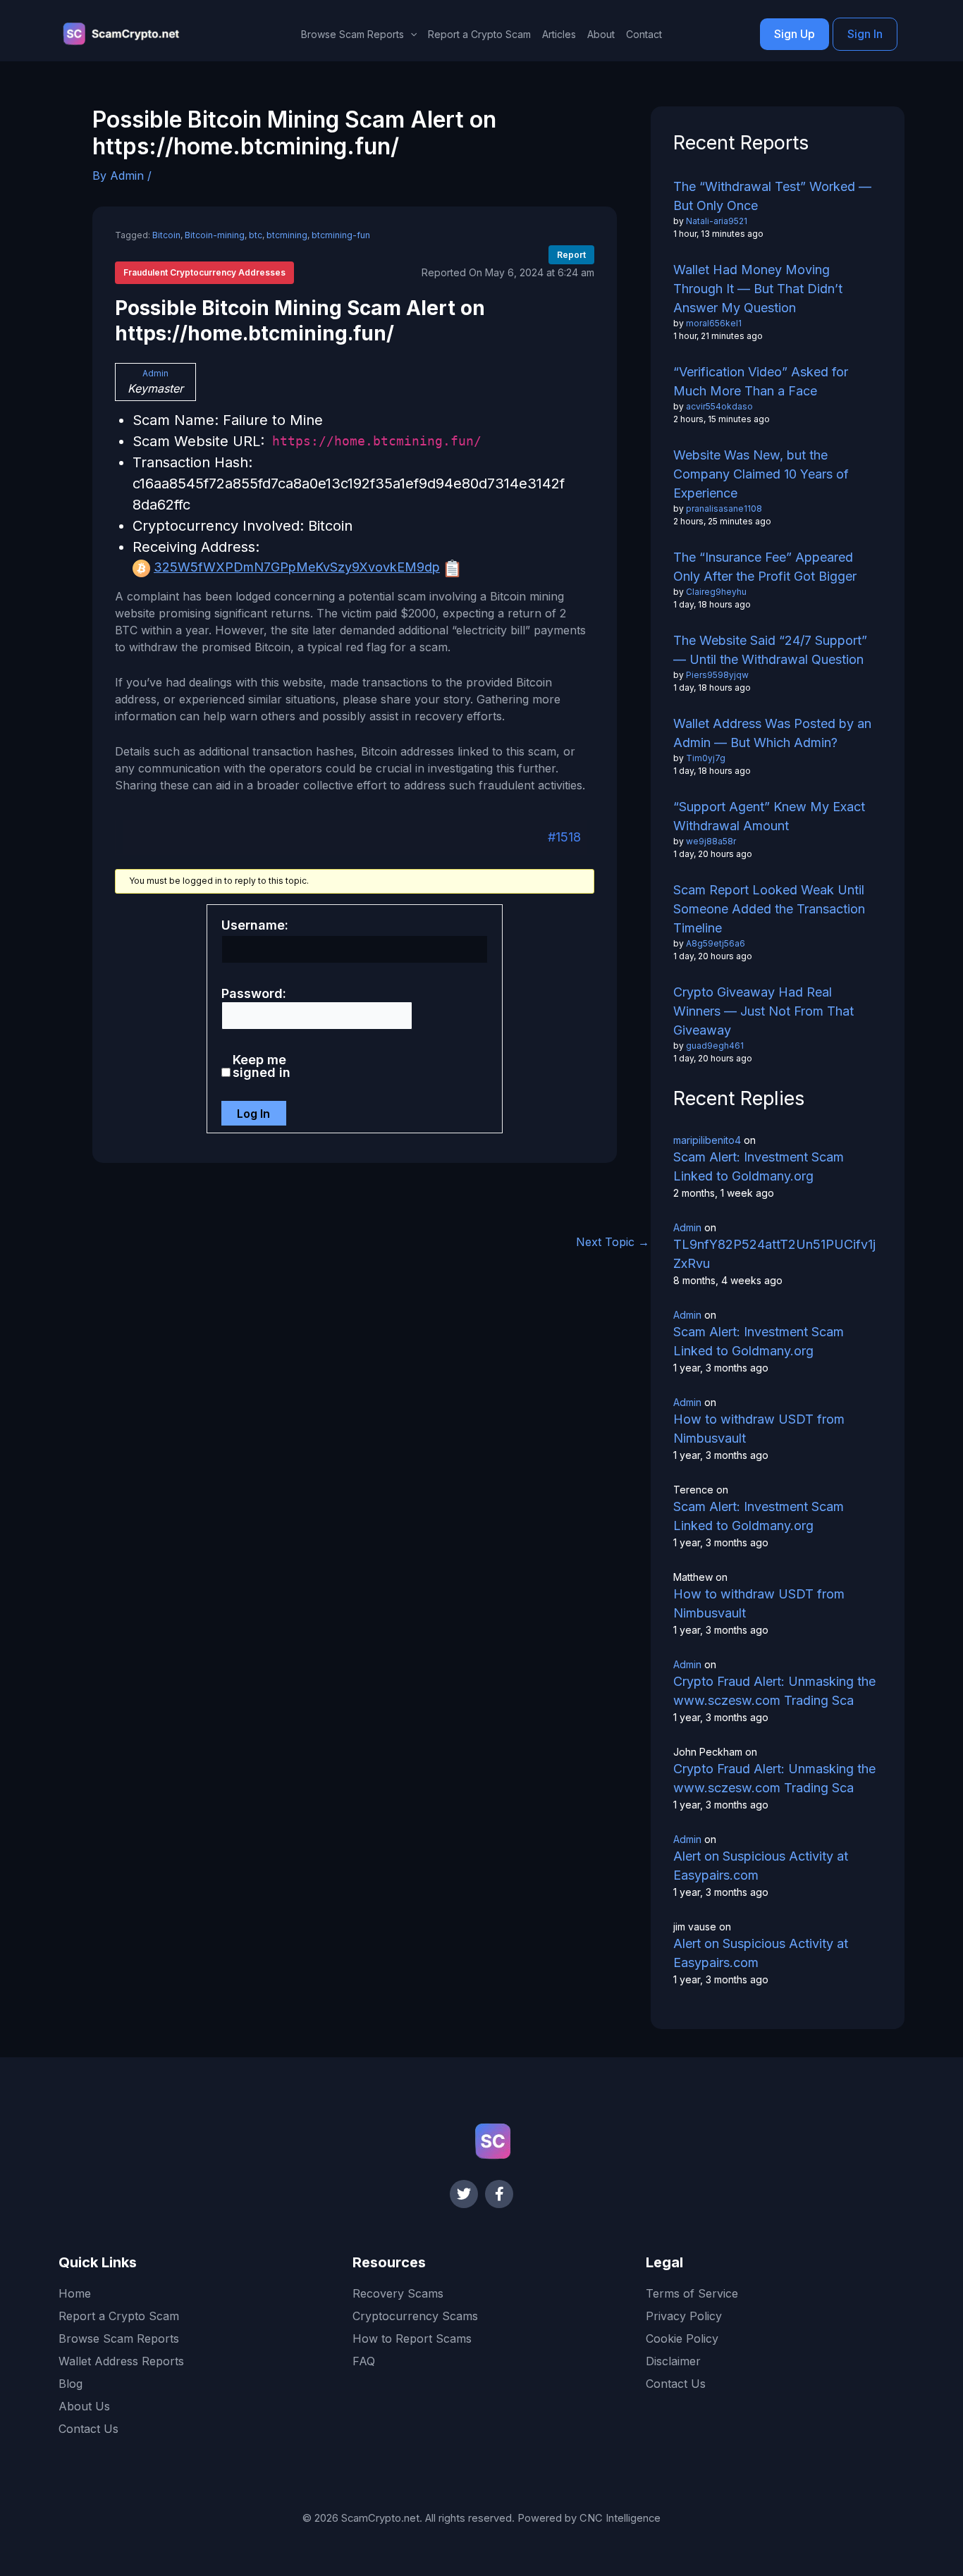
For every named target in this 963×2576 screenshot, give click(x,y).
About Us (84, 2406)
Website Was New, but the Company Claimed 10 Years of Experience (761, 474)
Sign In (865, 34)
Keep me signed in (262, 1066)
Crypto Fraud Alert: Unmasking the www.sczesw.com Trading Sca (774, 1691)
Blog (70, 2384)
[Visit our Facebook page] (499, 2194)
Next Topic (613, 1242)
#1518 (564, 837)
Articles (559, 34)
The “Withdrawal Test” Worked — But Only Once (772, 196)
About (601, 34)
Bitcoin (166, 235)
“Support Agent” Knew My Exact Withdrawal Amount (769, 816)
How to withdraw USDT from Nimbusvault (759, 1429)
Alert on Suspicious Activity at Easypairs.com (761, 1866)
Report (571, 255)
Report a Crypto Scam (479, 34)
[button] (410, 35)
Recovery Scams (398, 2293)
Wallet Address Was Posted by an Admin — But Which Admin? (772, 733)
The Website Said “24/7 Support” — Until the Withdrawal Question (770, 650)
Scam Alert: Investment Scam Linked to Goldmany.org (759, 1166)
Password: (254, 994)
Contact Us (88, 2429)
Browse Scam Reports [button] (352, 34)
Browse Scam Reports (119, 2338)
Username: (255, 925)
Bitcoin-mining (215, 235)
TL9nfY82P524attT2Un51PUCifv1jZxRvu (774, 1254)
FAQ (364, 2361)
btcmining (287, 235)
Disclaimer (673, 2361)
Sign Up (795, 34)
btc (256, 235)
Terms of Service (692, 2293)
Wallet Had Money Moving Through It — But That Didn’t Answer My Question (758, 289)
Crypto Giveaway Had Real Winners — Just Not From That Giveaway (763, 1011)
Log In (253, 1114)
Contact (644, 34)
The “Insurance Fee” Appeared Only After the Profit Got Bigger (765, 567)
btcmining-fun (341, 235)
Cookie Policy (682, 2338)
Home (75, 2293)
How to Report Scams (412, 2338)
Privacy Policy (684, 2316)
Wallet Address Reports (121, 2361)
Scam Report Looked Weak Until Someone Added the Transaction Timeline (769, 909)
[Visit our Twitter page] (464, 2194)
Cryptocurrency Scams (415, 2316)
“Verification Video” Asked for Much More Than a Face (761, 381)
